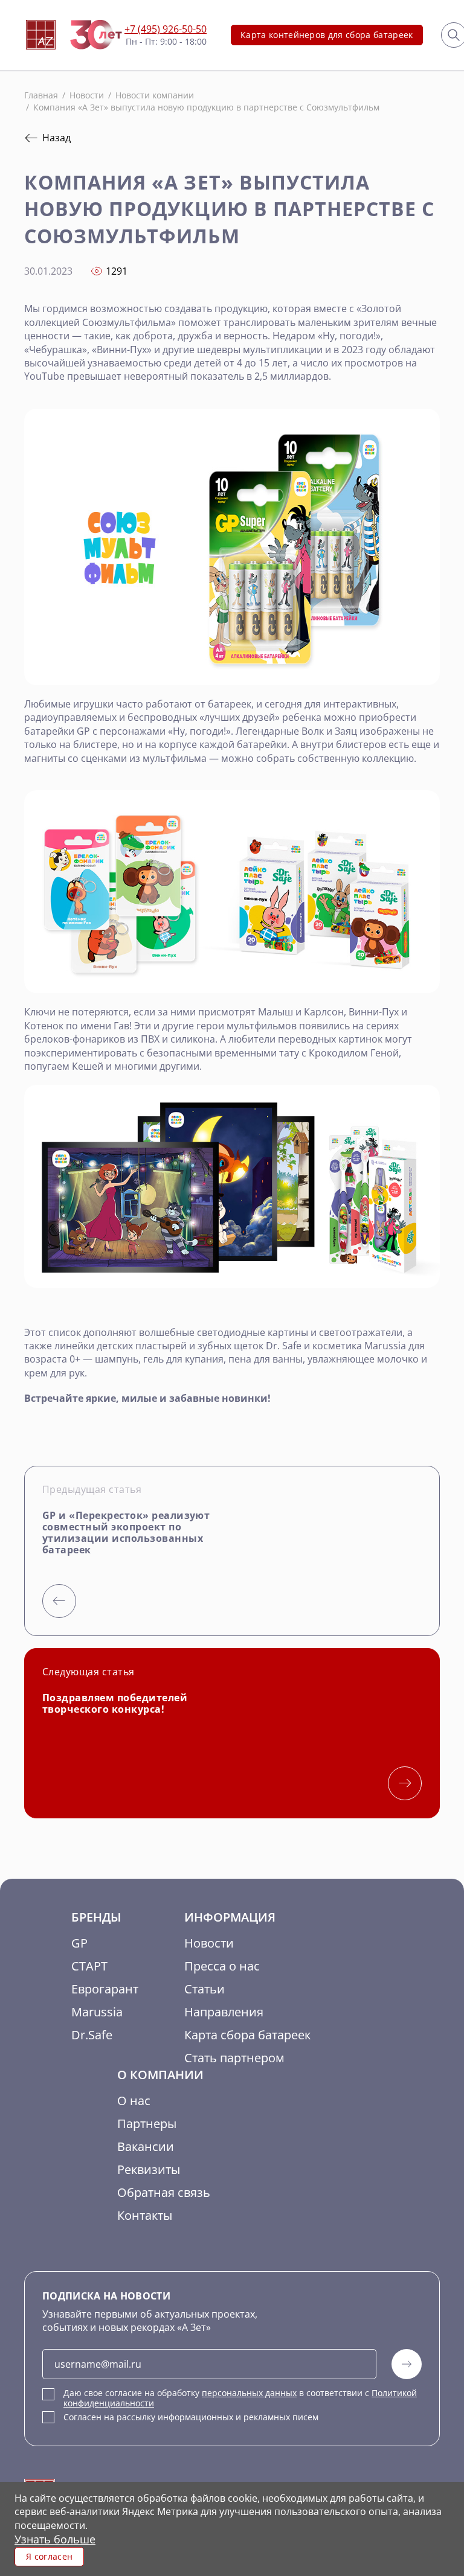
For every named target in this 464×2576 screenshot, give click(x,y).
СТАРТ (89, 1966)
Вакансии (146, 2146)
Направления (224, 2012)
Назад (56, 138)
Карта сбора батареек (247, 2035)
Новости (209, 1943)
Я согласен (49, 2556)
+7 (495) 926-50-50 (166, 29)
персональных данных (249, 2393)
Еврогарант (105, 1989)
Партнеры (147, 2124)
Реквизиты (149, 2169)
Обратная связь (164, 2192)
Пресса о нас (222, 1966)
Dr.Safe (92, 2035)
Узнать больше (55, 2539)
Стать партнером (234, 2058)
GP (79, 1943)
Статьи (205, 1989)
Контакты (145, 2215)
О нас (134, 2101)
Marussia (97, 2012)
